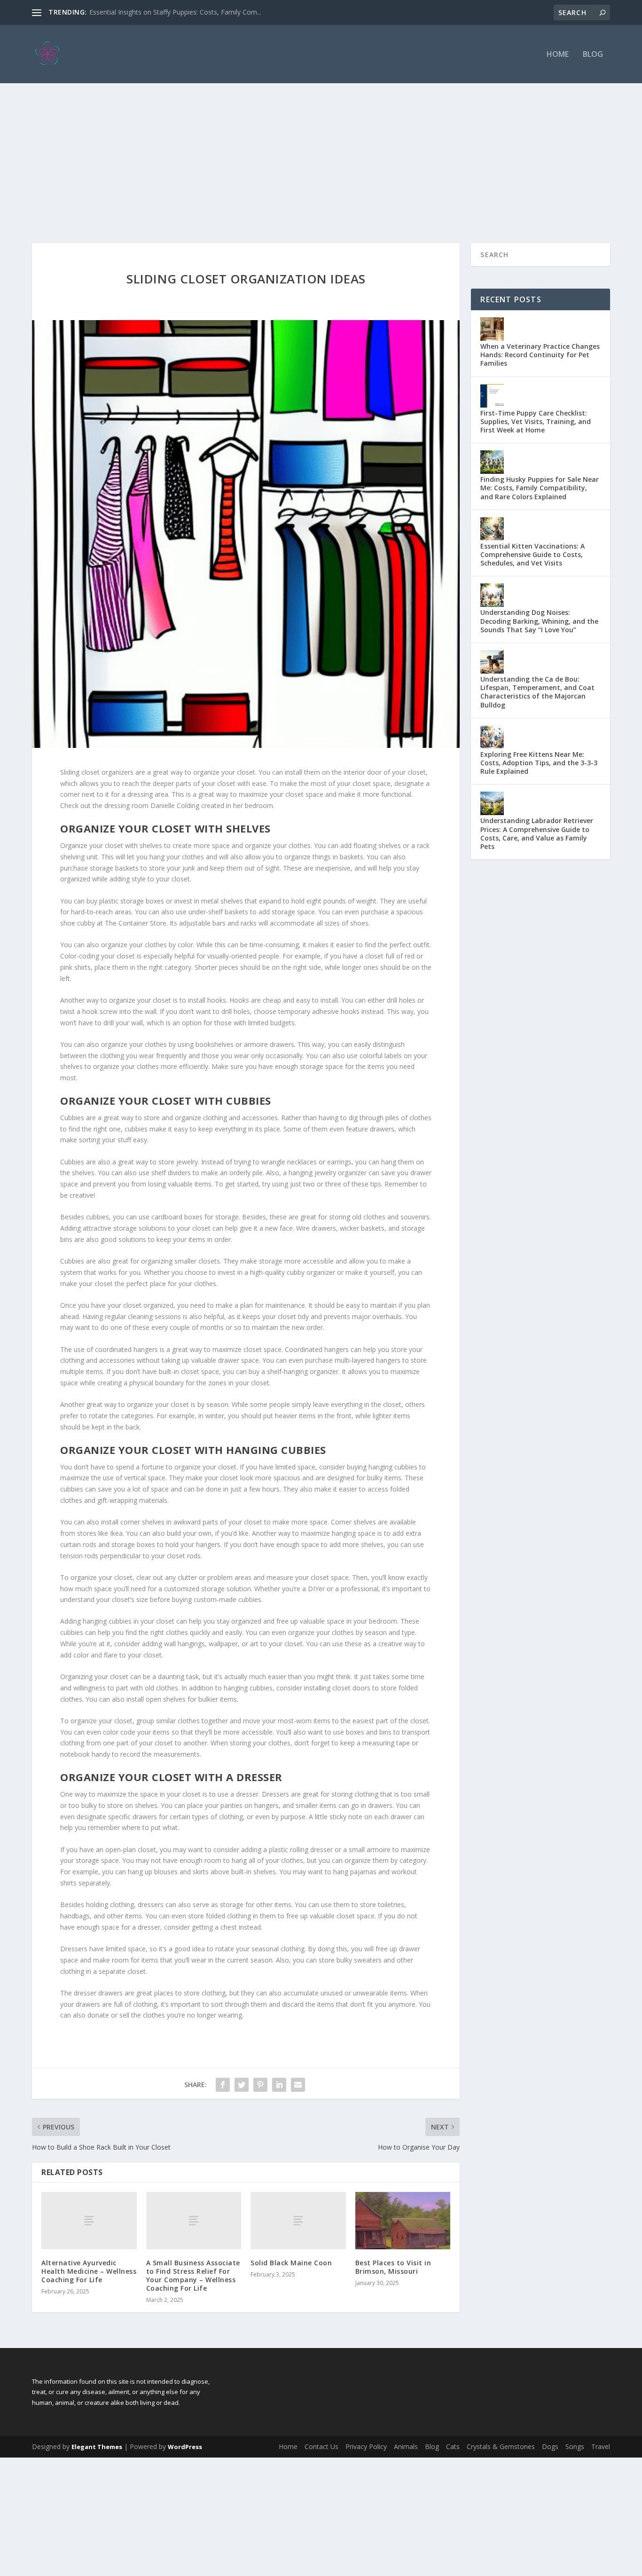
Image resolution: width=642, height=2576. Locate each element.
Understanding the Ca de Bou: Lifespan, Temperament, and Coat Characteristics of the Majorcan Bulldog (537, 692)
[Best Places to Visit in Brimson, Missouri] (403, 2221)
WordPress (185, 2447)
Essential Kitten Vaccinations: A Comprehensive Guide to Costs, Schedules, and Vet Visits (532, 554)
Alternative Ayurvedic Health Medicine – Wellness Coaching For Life (89, 2271)
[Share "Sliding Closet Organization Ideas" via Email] (298, 2085)
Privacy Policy (366, 2446)
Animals (406, 2446)
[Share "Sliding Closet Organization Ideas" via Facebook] (223, 2085)
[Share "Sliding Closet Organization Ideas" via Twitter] (242, 2085)
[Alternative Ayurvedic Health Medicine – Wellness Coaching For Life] (89, 2220)
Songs (575, 2446)
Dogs (550, 2446)
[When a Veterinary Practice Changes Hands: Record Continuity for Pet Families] (492, 329)
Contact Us (321, 2446)
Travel (601, 2446)
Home (558, 55)
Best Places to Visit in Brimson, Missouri (393, 2267)
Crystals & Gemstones (501, 2446)
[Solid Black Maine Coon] (298, 2220)
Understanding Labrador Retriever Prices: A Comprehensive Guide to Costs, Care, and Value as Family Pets (537, 833)
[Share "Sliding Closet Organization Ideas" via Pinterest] (260, 2085)
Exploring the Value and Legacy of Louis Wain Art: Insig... (175, 12)
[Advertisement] (321, 154)
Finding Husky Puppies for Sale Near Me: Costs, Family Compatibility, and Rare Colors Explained (540, 488)
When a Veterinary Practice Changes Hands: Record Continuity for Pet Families (540, 355)
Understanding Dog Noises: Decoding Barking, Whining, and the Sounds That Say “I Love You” (539, 621)
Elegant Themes (97, 2447)
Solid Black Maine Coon (291, 2263)
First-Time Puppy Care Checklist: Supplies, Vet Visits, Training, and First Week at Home (536, 421)
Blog (593, 55)
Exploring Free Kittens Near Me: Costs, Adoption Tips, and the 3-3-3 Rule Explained (539, 763)
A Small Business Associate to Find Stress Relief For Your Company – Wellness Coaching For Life (193, 2276)
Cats (453, 2446)
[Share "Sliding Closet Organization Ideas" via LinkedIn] (279, 2085)
